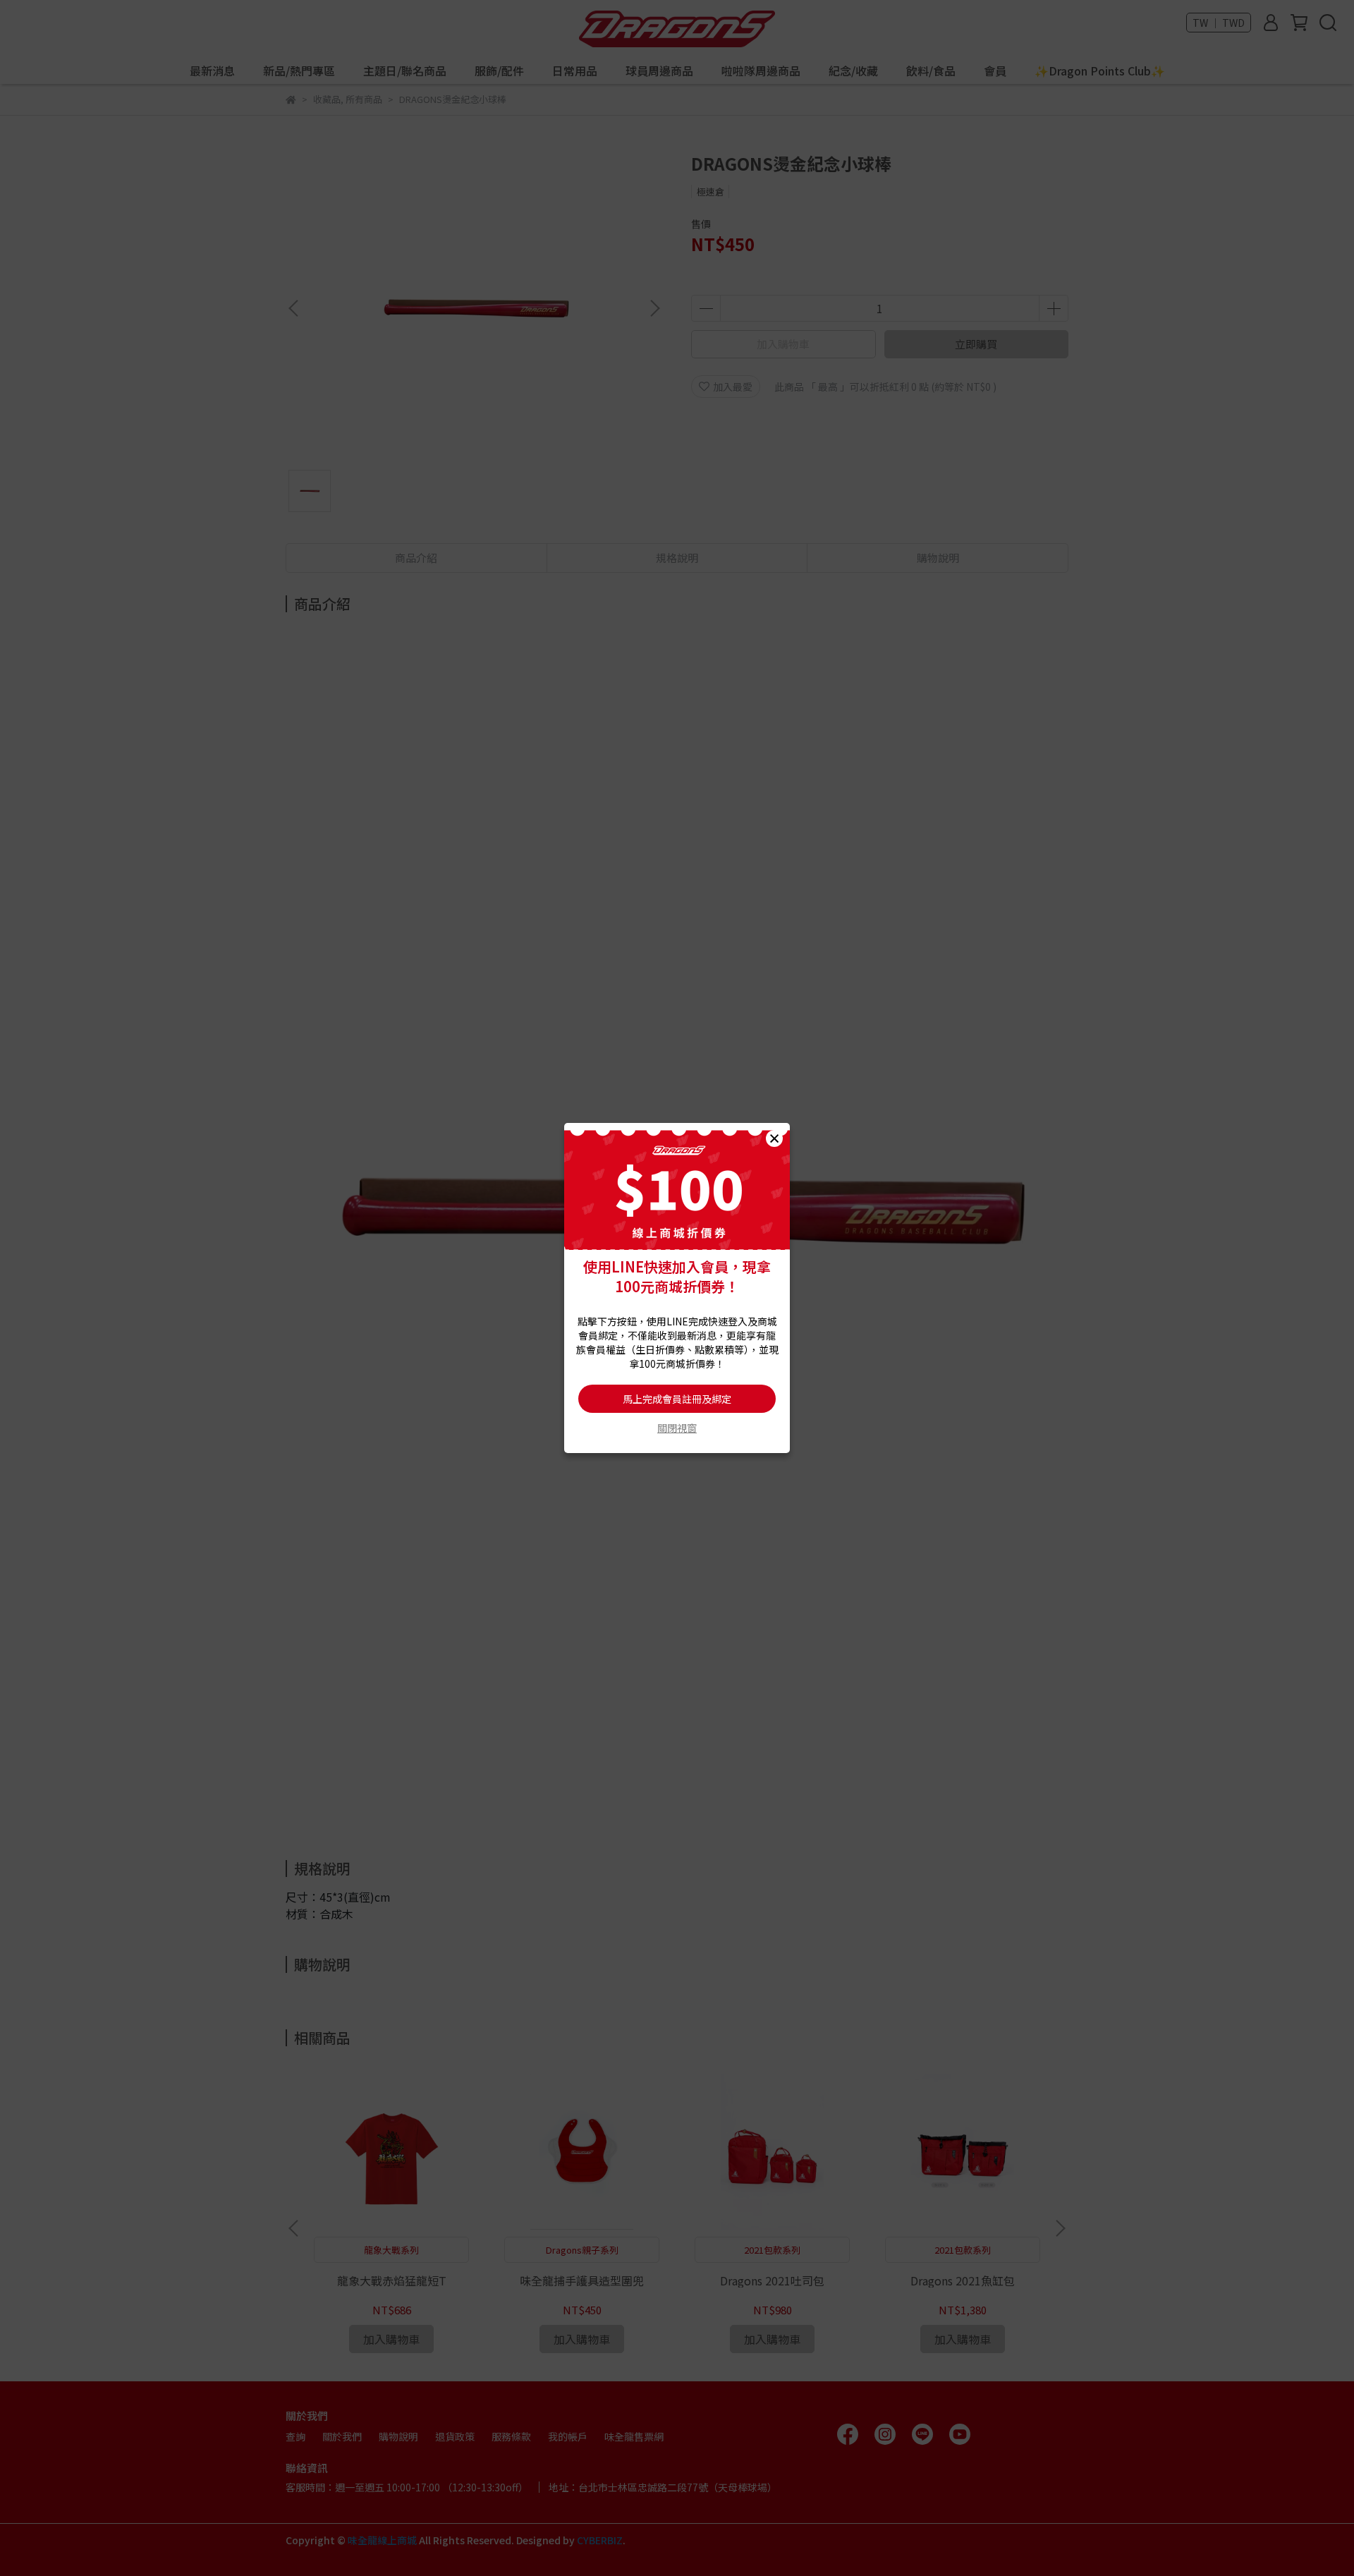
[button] (774, 1138)
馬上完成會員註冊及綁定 (677, 1399)
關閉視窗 (677, 1428)
